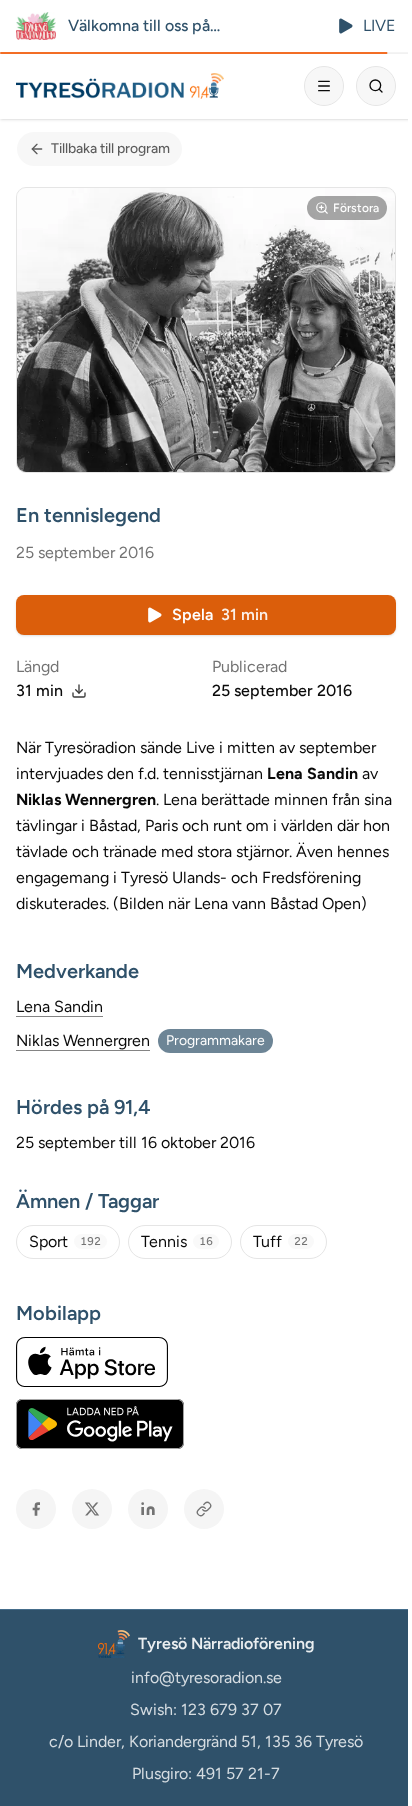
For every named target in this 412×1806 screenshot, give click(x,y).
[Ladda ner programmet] (79, 691)
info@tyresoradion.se (206, 1677)
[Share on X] (92, 1509)
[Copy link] (204, 1509)
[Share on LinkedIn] (148, 1509)
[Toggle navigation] (324, 86)
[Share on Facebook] (36, 1509)
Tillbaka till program (110, 148)
